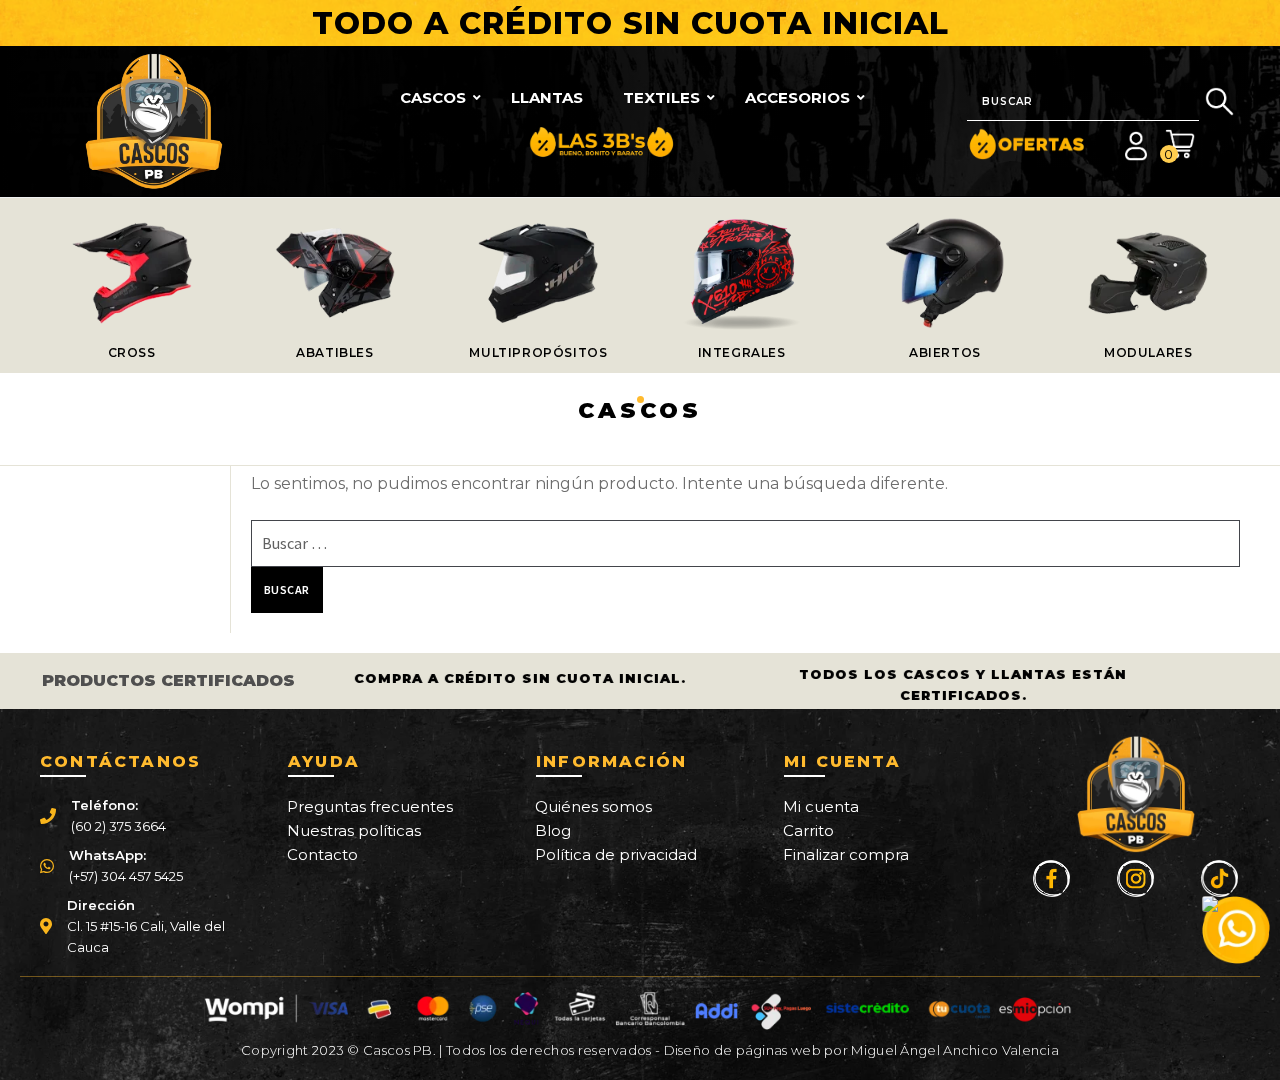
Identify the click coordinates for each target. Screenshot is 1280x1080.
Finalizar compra (846, 854)
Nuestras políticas (354, 830)
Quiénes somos (593, 806)
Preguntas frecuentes (370, 806)
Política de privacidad (616, 854)
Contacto (322, 854)
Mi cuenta (821, 806)
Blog (553, 830)
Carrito (808, 830)
